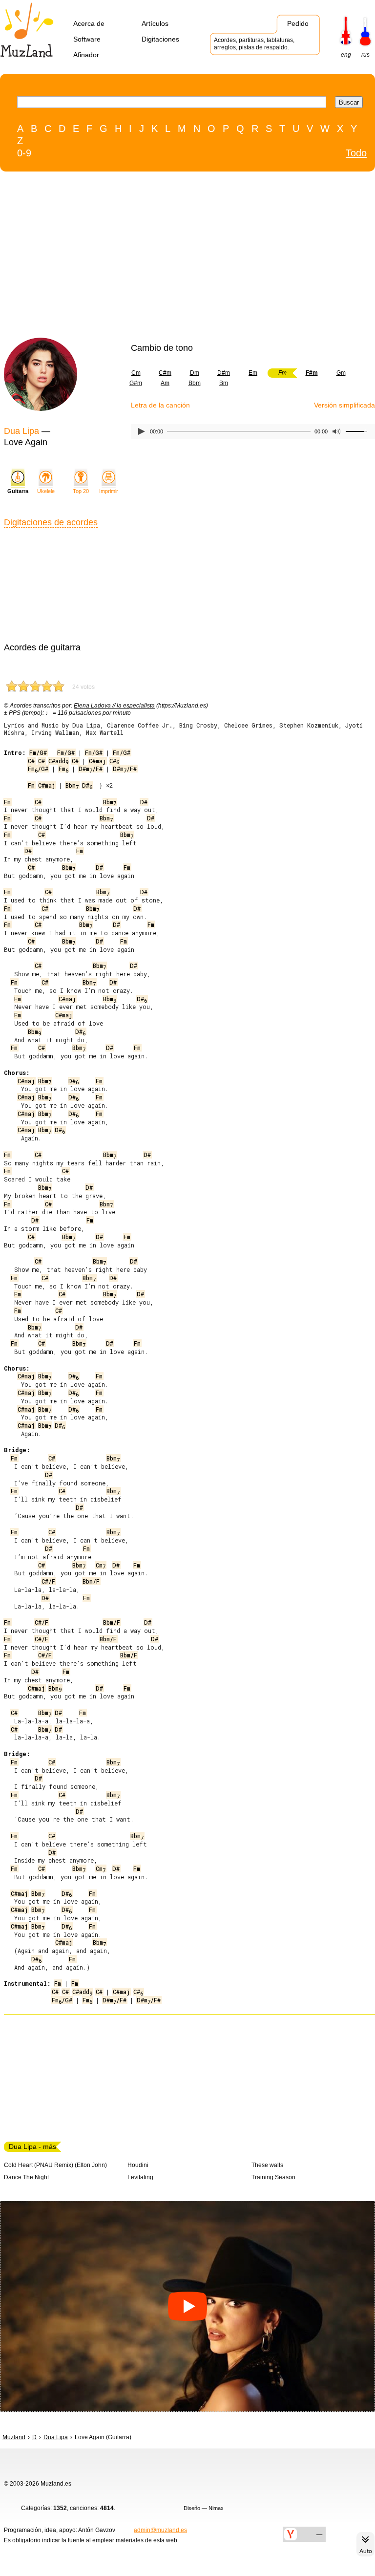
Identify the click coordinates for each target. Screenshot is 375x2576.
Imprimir (109, 491)
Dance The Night (26, 2177)
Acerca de (89, 23)
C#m (165, 373)
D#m (224, 373)
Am (165, 383)
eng (346, 55)
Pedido (298, 23)
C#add (58, 761)
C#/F (48, 1581)
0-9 (24, 153)
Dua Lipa (21, 431)
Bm (224, 383)
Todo (356, 153)
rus (365, 55)
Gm (341, 373)
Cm (136, 373)
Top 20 (81, 491)
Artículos (155, 23)
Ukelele (46, 491)
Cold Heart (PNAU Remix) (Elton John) (55, 2165)
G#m (136, 383)
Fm (63, 769)
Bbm (195, 383)
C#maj (97, 761)
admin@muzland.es (160, 2530)
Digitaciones (160, 39)
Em (253, 373)
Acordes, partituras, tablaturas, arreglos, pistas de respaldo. (254, 44)
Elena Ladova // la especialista (114, 706)
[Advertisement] (167, 257)
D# (87, 785)
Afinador (86, 55)
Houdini (138, 2165)
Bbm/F (91, 1581)
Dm (195, 373)
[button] (187, 2306)
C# (31, 761)
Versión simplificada (344, 405)
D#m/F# (91, 769)
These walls (267, 2165)
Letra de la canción (160, 405)
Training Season (273, 2177)
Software (87, 39)
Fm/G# (38, 752)
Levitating (140, 2177)
